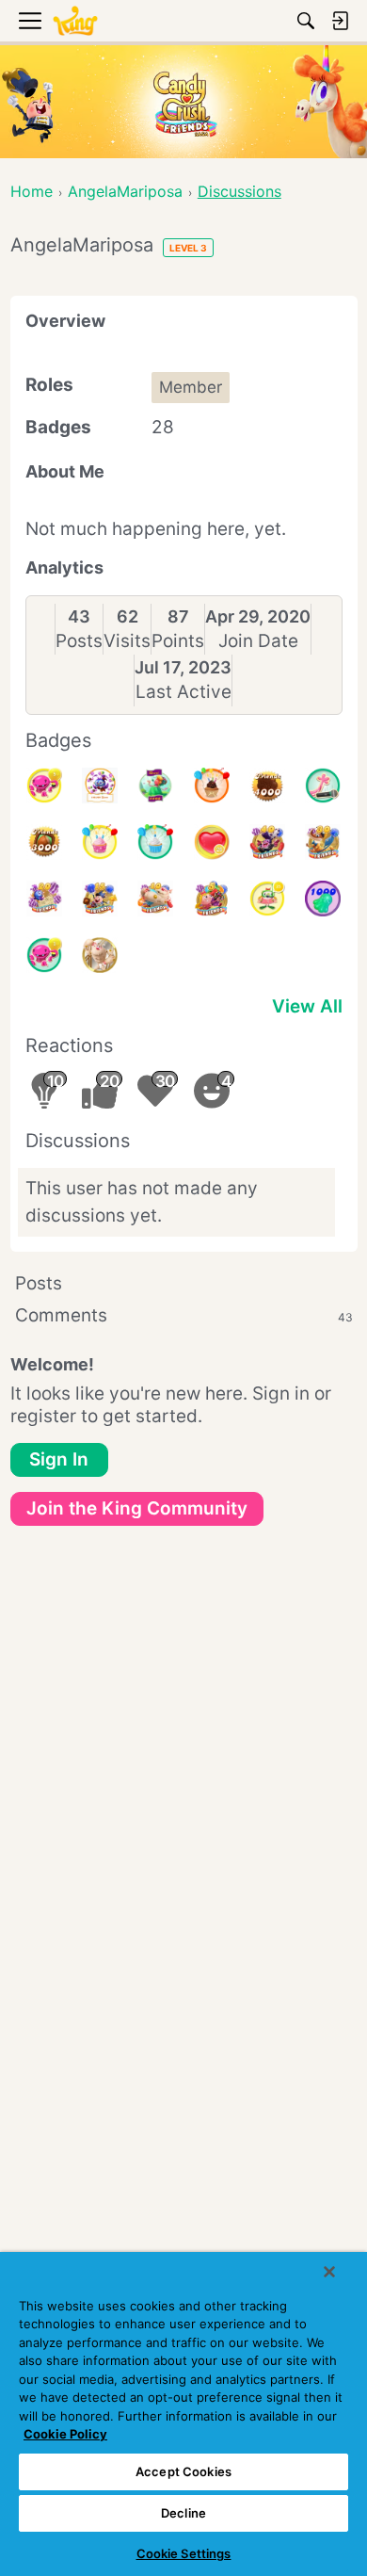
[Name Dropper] (323, 786)
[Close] (329, 2272)
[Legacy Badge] (100, 955)
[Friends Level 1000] (323, 899)
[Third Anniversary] (212, 786)
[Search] (306, 21)
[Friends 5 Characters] (212, 899)
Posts (79, 641)
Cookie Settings (184, 2553)
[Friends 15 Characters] (100, 899)
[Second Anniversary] (100, 842)
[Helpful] (44, 955)
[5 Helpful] (44, 786)
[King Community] (75, 21)
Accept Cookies (183, 2471)
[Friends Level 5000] (155, 786)
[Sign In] (340, 21)
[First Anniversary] (155, 842)
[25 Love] (212, 842)
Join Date (258, 641)
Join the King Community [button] (137, 1508)
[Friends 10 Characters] (155, 899)
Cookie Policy (65, 2434)
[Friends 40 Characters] (267, 842)
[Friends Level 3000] (44, 842)
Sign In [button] (59, 1459)
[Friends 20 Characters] (44, 899)
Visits (127, 641)
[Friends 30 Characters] (323, 842)
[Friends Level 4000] (267, 786)
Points (178, 641)
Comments (184, 1315)
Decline (183, 2513)
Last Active (183, 692)
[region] (183, 2414)
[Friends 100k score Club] (100, 786)
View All (307, 1006)
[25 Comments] (267, 899)
